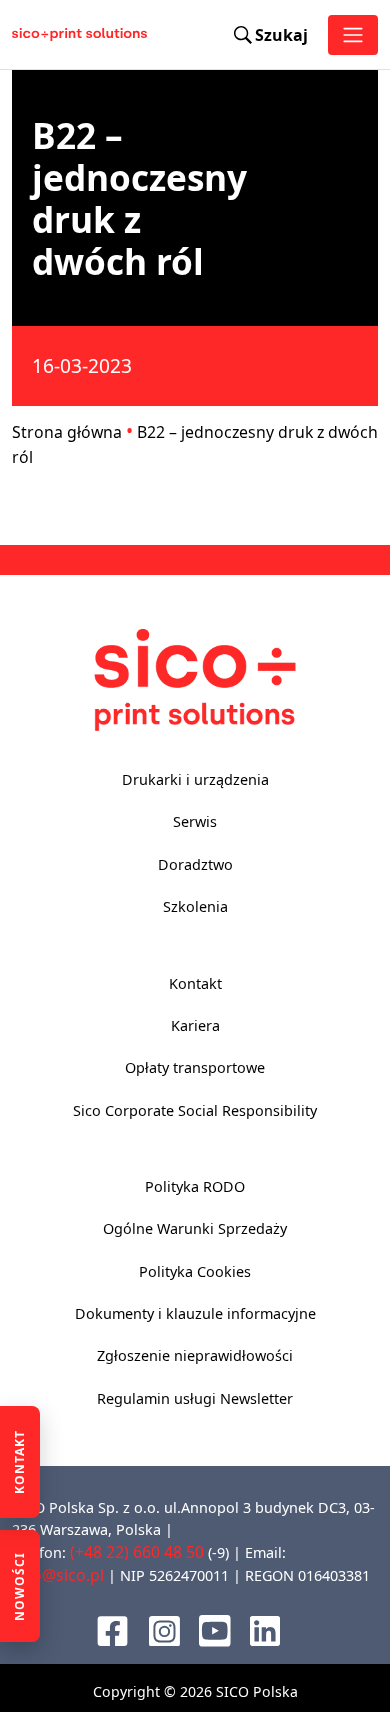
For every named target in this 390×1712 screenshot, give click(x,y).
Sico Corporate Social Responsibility (195, 1110)
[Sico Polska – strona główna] (32, 35)
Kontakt (195, 983)
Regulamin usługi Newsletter (195, 1398)
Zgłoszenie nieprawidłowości (195, 1355)
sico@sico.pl (58, 1575)
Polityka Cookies (195, 1271)
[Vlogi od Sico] (215, 1629)
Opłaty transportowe (195, 1067)
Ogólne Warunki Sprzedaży (195, 1228)
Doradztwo (195, 864)
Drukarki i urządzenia (195, 779)
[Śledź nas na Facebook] (112, 1629)
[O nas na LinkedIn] (265, 1629)
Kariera (195, 1025)
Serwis (195, 821)
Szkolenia (195, 906)
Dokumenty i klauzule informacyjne (195, 1313)
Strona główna (67, 432)
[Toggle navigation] (353, 35)
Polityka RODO (195, 1186)
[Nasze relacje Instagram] (164, 1629)
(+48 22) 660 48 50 (137, 1552)
